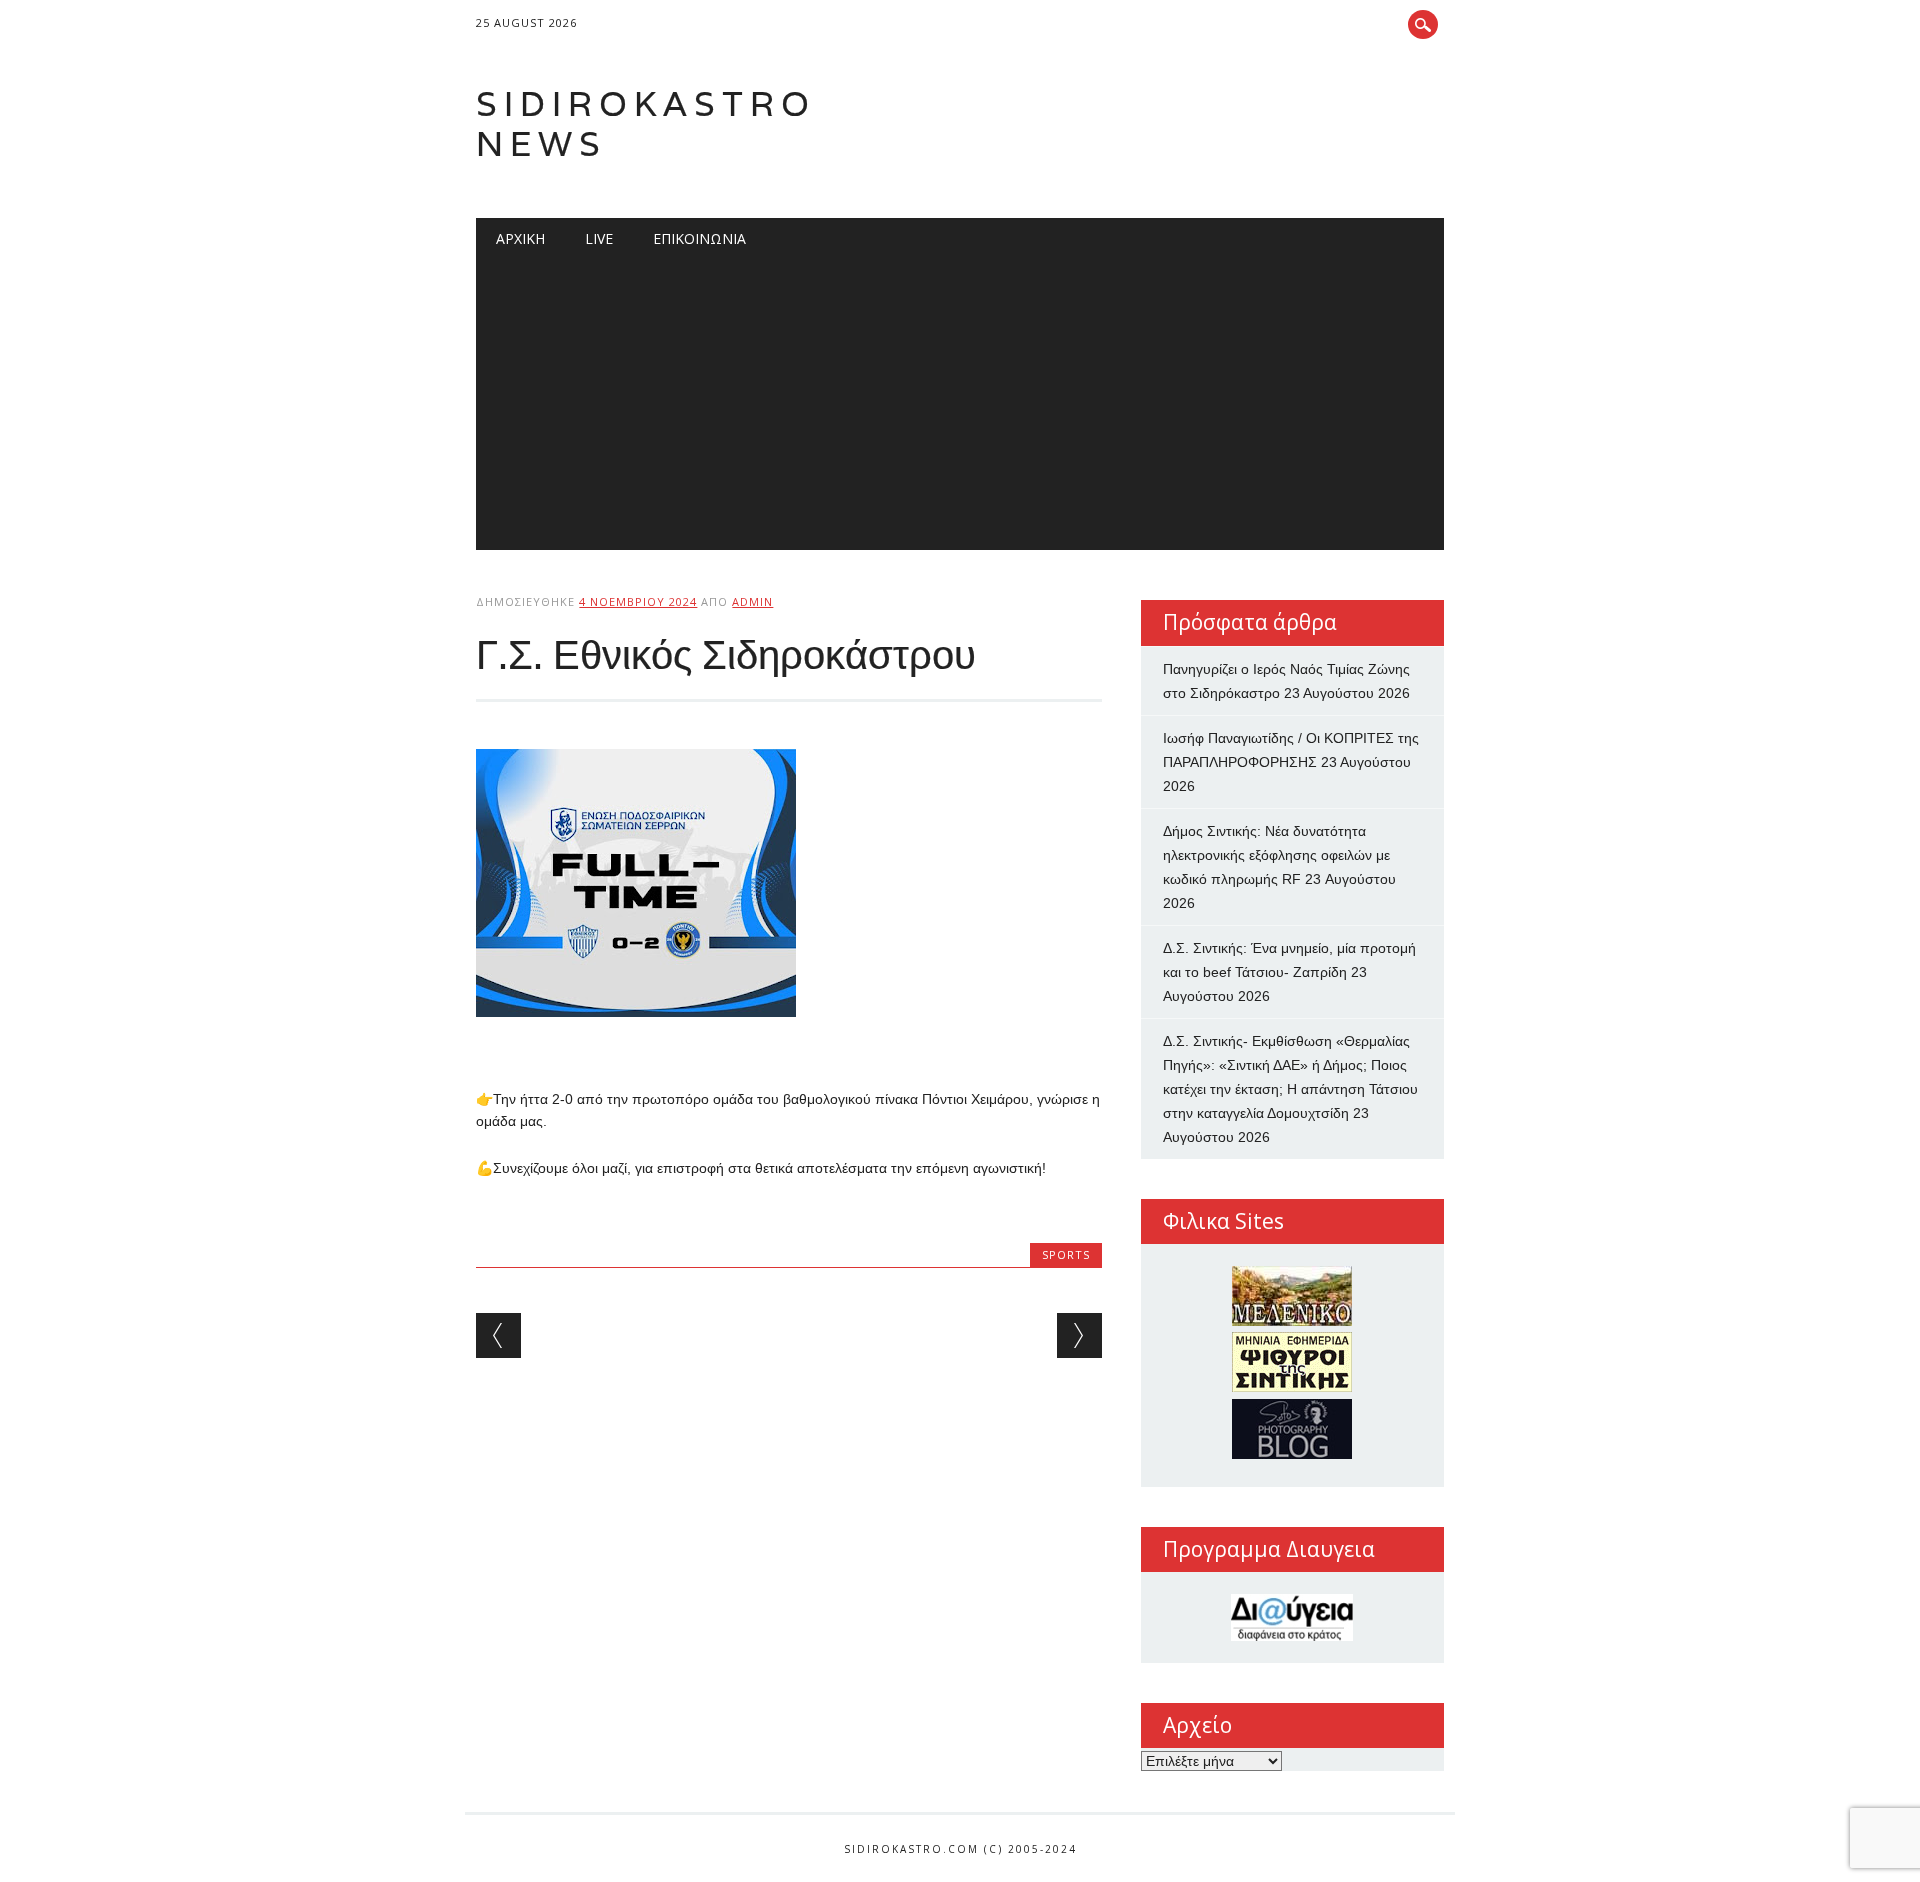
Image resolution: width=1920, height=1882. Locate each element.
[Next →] (1079, 1335)
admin (752, 601)
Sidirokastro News (646, 123)
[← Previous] (498, 1335)
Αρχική (520, 238)
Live (599, 238)
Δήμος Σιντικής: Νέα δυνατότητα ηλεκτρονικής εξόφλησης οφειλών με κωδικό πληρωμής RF (1276, 855)
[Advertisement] (960, 410)
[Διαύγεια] (1292, 1617)
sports (1066, 1254)
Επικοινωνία (699, 238)
